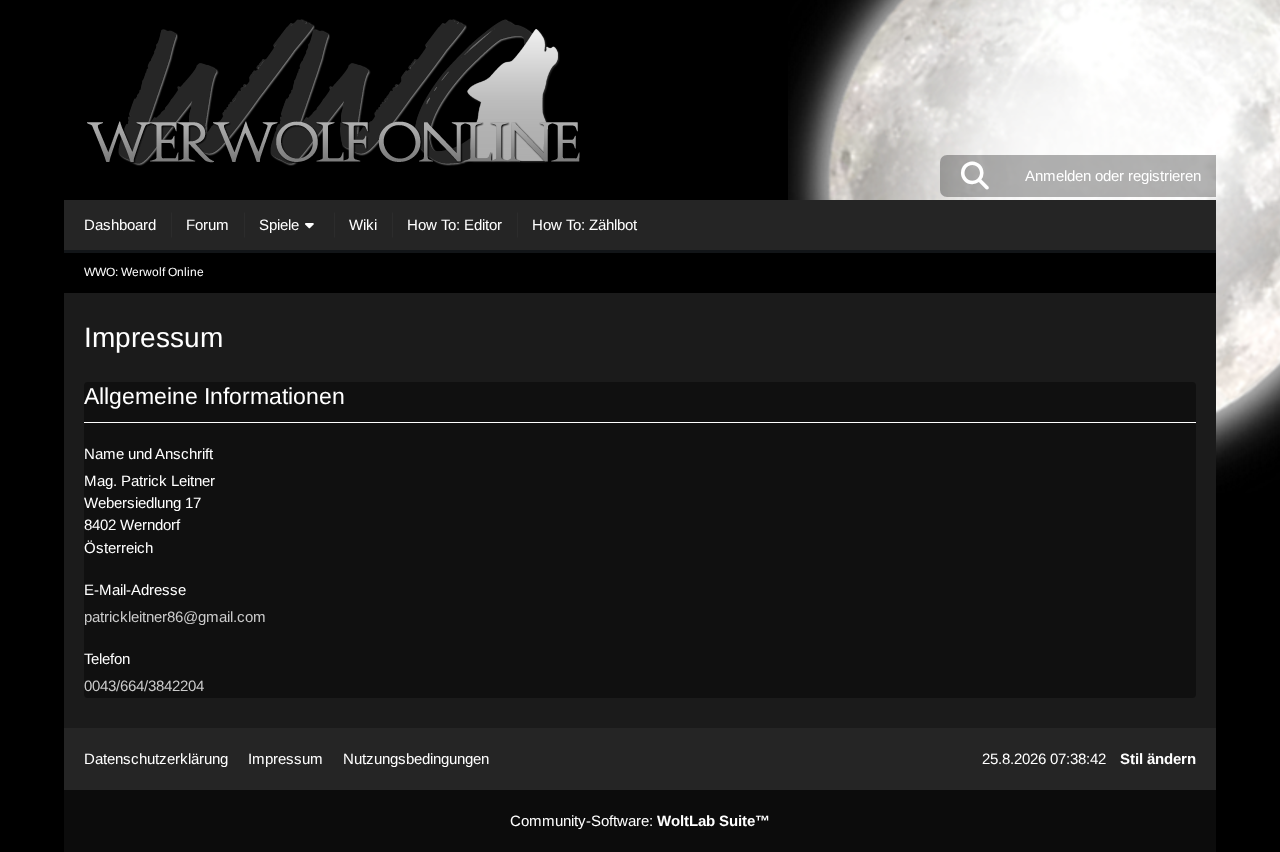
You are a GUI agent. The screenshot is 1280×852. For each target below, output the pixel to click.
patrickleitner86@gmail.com (175, 616)
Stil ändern (1158, 758)
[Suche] (975, 176)
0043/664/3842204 (144, 685)
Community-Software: (640, 820)
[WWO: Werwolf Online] (640, 100)
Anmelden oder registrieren (1113, 175)
